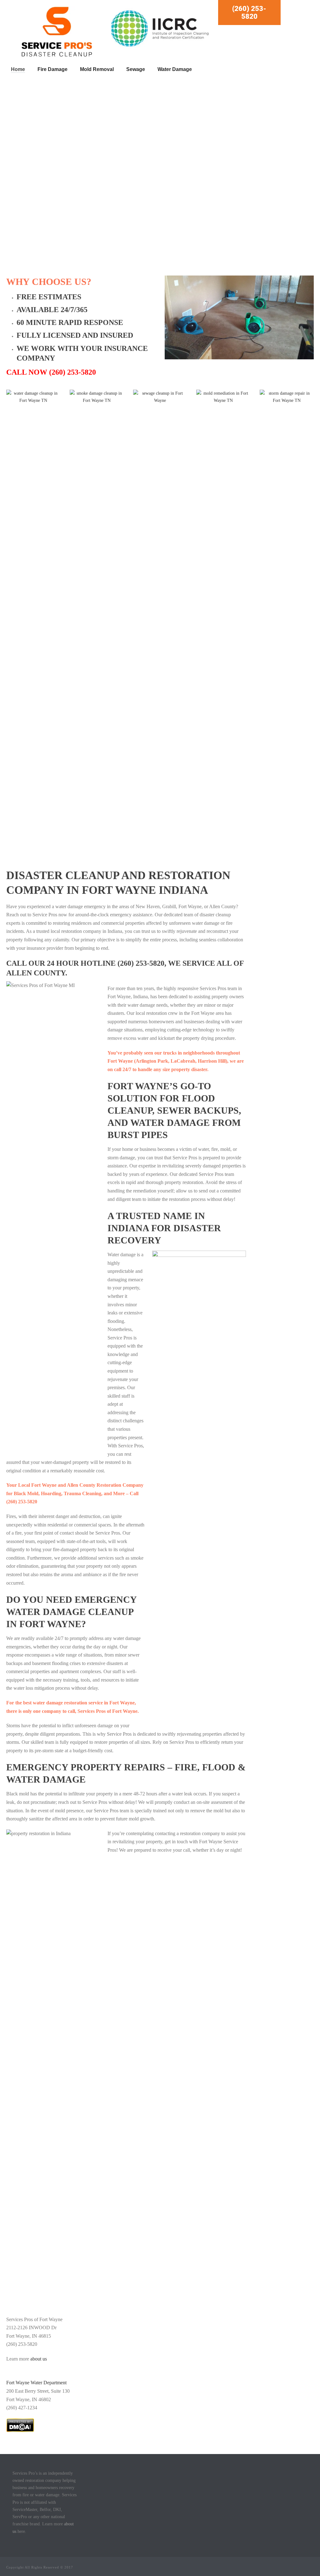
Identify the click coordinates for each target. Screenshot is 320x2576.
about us (39, 2359)
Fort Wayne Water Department (36, 2383)
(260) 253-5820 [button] (249, 13)
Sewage (136, 69)
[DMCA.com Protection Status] (20, 2424)
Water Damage (175, 69)
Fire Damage (52, 69)
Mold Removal (97, 69)
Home (18, 69)
